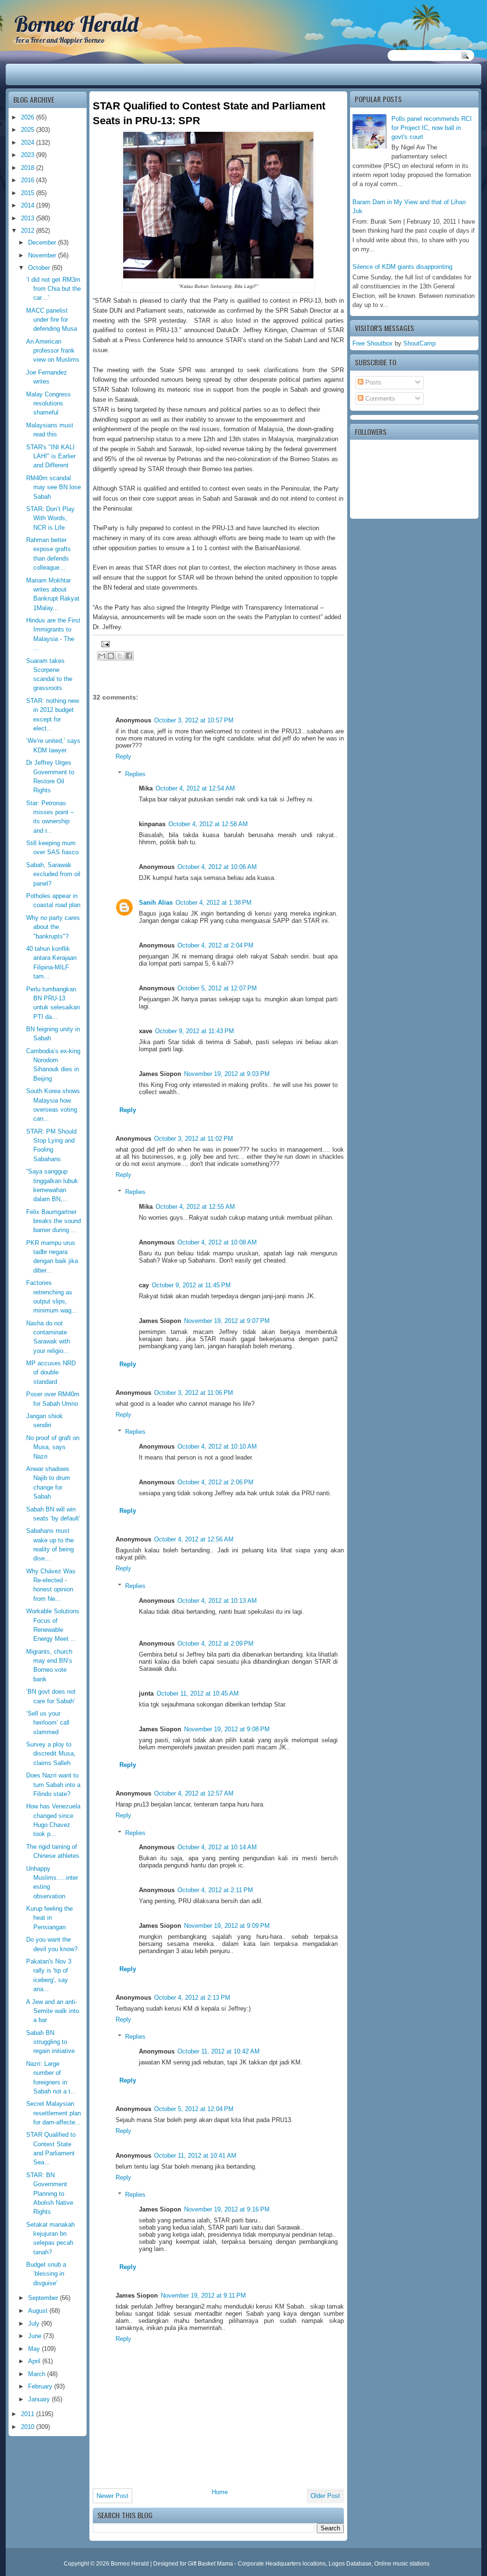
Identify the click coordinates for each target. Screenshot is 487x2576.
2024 (29, 143)
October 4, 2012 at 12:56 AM (194, 1539)
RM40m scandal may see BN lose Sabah (54, 487)
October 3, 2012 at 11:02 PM (194, 1139)
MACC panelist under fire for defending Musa (52, 320)
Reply (123, 756)
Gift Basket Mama (210, 2564)
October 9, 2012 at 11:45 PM (191, 1285)
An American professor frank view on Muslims (53, 351)
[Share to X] (120, 656)
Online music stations (402, 2564)
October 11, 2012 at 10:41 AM (195, 2156)
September (44, 2298)
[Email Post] (104, 644)
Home (220, 2492)
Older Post (325, 2496)
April (35, 2361)
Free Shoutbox (373, 343)
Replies (135, 774)
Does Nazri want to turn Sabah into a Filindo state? (53, 1785)
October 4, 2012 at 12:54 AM (195, 788)
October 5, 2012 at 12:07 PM (217, 988)
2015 (29, 193)
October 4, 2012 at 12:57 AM (194, 1793)
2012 (29, 231)
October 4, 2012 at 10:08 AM (217, 1242)
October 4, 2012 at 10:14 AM (217, 1847)
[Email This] (102, 656)
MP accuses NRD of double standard (51, 1372)
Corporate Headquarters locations (282, 2564)
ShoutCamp (419, 343)
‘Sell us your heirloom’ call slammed (48, 1723)
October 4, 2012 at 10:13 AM (217, 1601)
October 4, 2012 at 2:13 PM (192, 1998)
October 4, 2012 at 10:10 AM (217, 1446)
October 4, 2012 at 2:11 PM (215, 1890)
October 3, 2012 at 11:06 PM (194, 1393)
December (43, 242)
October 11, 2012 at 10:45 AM (198, 1693)
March (38, 2374)
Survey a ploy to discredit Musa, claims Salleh (51, 1754)
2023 (29, 155)
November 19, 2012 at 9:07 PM (227, 1321)
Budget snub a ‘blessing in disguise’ (46, 2274)
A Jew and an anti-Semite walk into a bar (53, 2011)
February (41, 2386)
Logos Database (350, 2564)
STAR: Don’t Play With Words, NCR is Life (50, 518)
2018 (29, 168)
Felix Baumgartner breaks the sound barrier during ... (54, 1221)
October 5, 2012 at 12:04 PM (194, 2109)
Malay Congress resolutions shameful (49, 404)
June (36, 2336)
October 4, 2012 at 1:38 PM (214, 903)
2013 (29, 218)
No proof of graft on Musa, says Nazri (53, 1447)
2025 (29, 130)
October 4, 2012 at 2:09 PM (215, 1643)
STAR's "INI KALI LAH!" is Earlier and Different (51, 456)
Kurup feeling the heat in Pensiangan (49, 1918)
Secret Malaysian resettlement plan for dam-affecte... (54, 2113)
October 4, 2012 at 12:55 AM (195, 1207)
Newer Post (112, 2496)
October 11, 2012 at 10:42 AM (219, 2051)
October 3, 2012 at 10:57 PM (194, 720)
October (40, 268)
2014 (29, 205)
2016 (29, 180)
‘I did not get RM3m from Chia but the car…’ (54, 289)
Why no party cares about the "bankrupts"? (53, 927)
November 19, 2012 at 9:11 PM (203, 2295)
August (39, 2311)
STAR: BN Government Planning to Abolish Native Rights (50, 2193)
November (43, 255)
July (35, 2324)
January (40, 2399)
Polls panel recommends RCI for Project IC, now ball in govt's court (432, 128)
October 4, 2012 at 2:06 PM (215, 1482)
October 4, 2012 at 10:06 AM (217, 867)
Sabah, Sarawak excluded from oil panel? (53, 874)
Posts (372, 382)
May (35, 2349)
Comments (379, 399)
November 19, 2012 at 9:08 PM (227, 1729)
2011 (29, 2414)
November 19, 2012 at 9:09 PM (227, 1926)
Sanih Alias (156, 903)
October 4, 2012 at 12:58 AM (208, 824)
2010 (29, 2427)
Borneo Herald (76, 24)
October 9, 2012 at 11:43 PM (195, 1031)
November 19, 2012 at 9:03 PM (227, 1074)
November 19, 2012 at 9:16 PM (227, 2209)
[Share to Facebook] (129, 656)
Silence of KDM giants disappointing (402, 267)
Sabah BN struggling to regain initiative (50, 2042)
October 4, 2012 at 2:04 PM (215, 945)
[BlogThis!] (111, 656)
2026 (29, 117)
